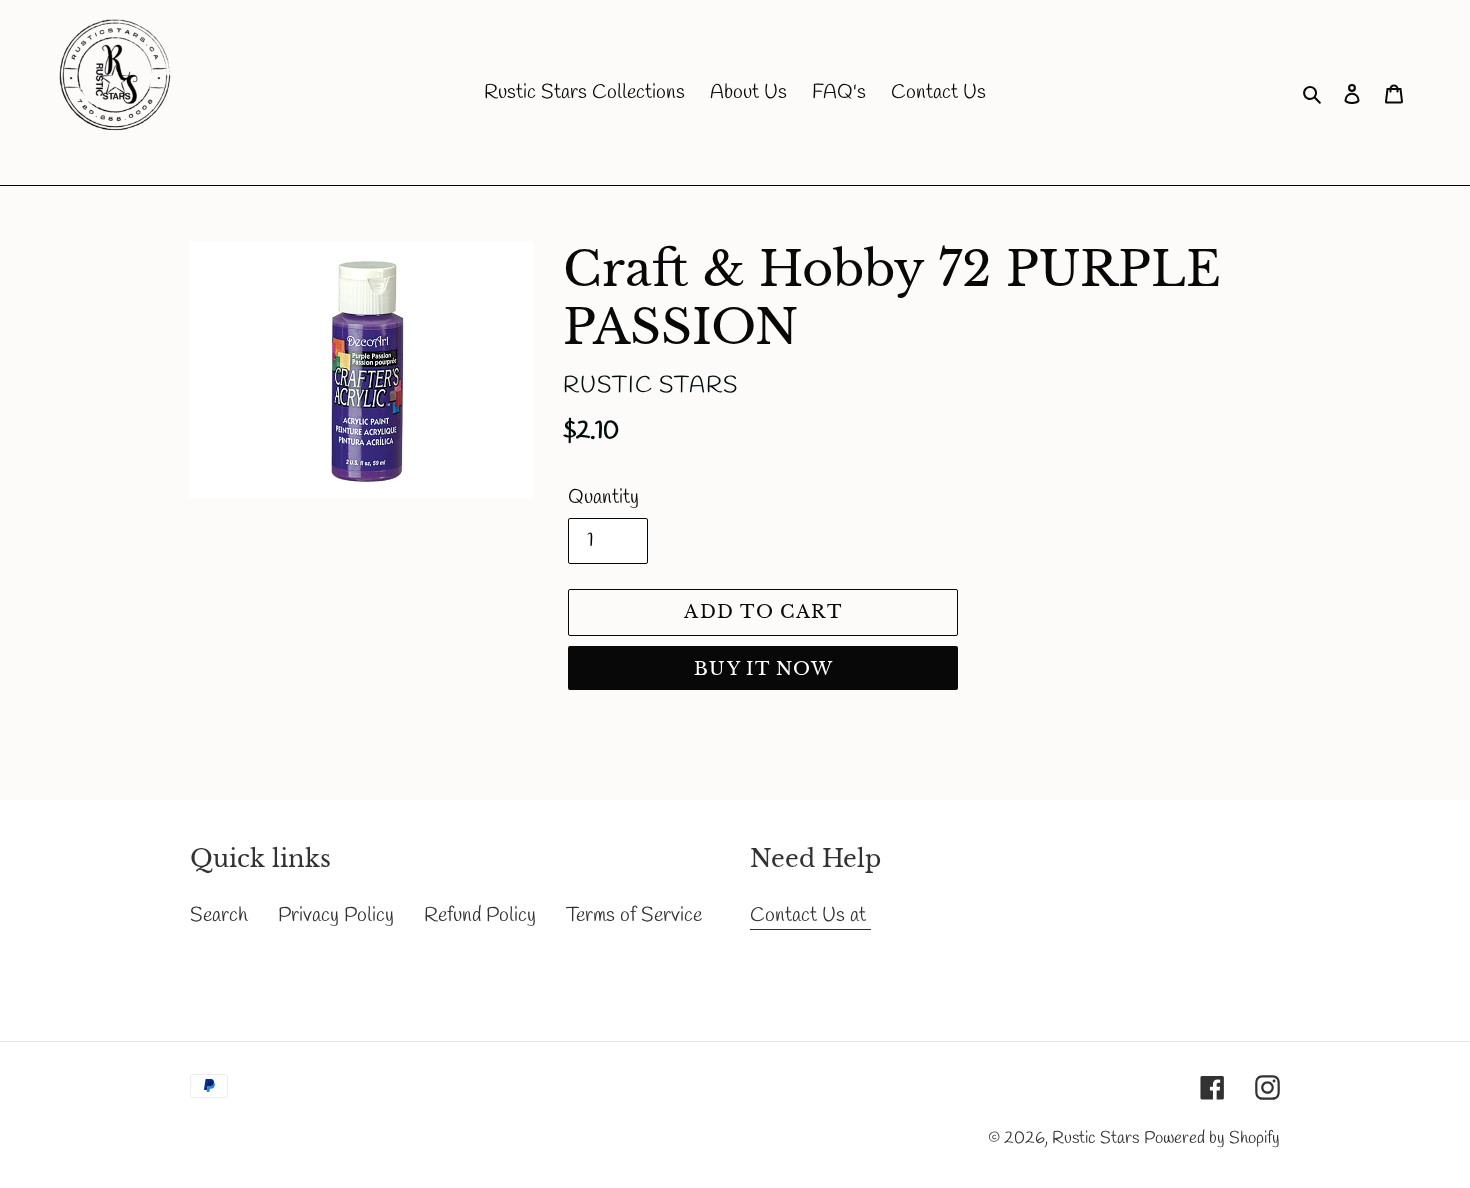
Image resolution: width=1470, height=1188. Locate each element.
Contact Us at (810, 915)
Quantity (603, 497)
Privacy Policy (336, 915)
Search (219, 915)
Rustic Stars (1095, 1138)
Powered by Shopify (1212, 1138)
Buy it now (763, 669)
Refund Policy (480, 915)
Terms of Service (634, 915)
